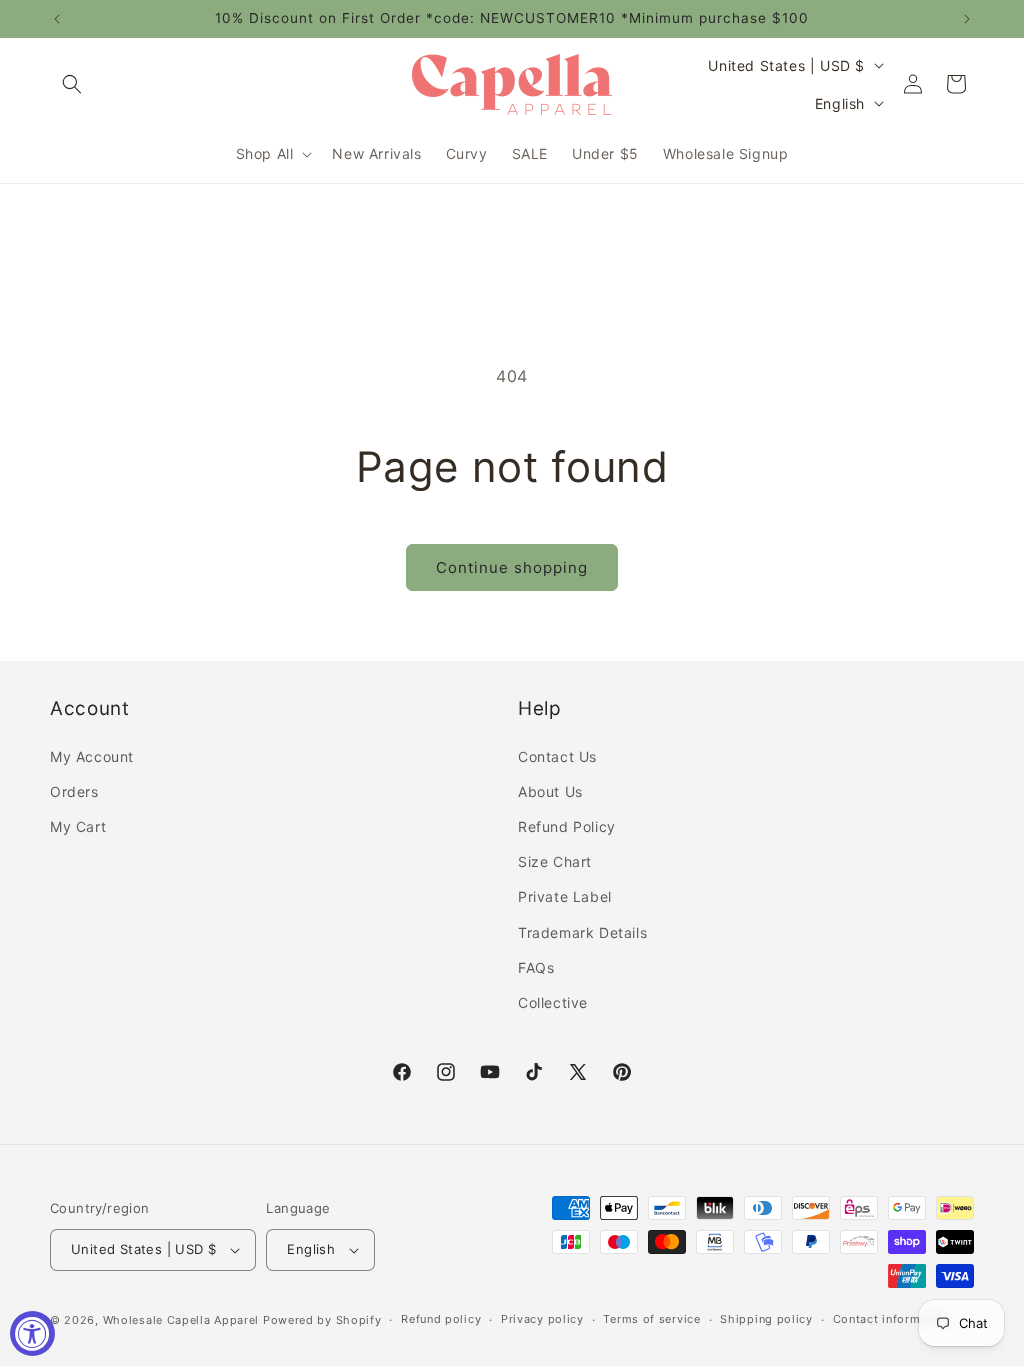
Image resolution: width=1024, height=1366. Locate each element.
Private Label (565, 896)
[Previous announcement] (57, 19)
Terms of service (651, 1319)
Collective (553, 1002)
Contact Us (557, 756)
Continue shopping (512, 567)
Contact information (891, 1319)
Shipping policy (766, 1319)
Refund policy (441, 1319)
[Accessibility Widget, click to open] (32, 1333)
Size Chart (555, 861)
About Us (550, 791)
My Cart (78, 826)
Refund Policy (567, 826)
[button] (72, 84)
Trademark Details (582, 932)
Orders (74, 791)
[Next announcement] (967, 19)
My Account (92, 756)
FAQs (536, 967)
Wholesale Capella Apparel (181, 1320)
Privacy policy (542, 1319)
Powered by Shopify (322, 1320)
